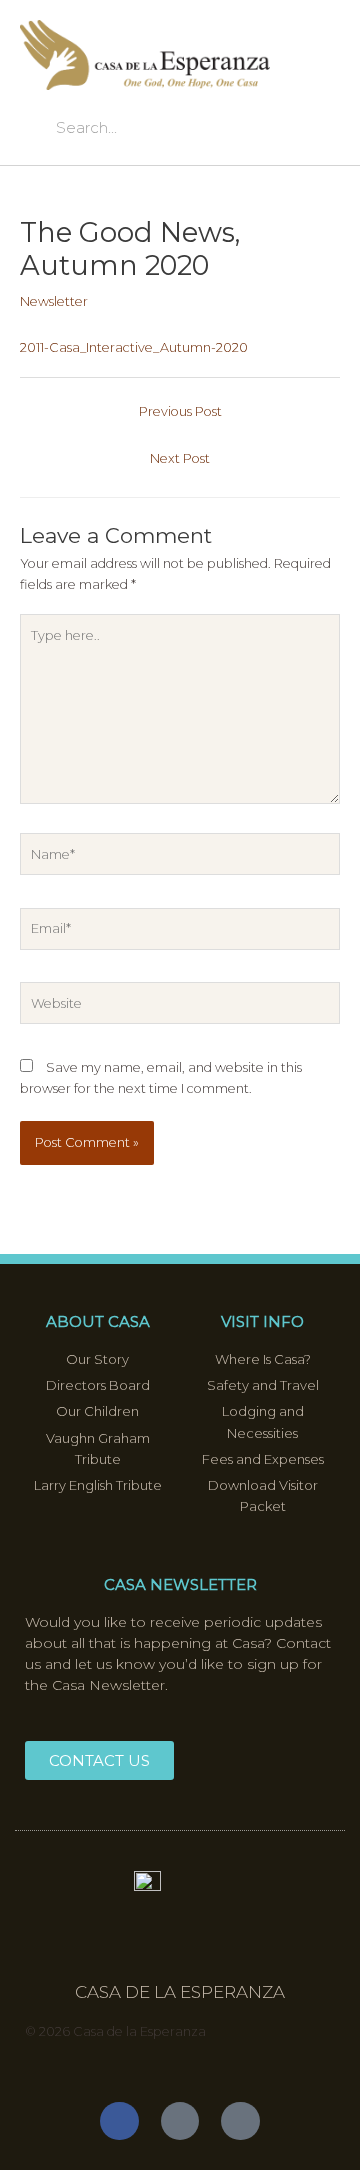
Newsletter (54, 301)
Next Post (180, 458)
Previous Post (180, 411)
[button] (321, 65)
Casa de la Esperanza (180, 1992)
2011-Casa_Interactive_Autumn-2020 (134, 347)
